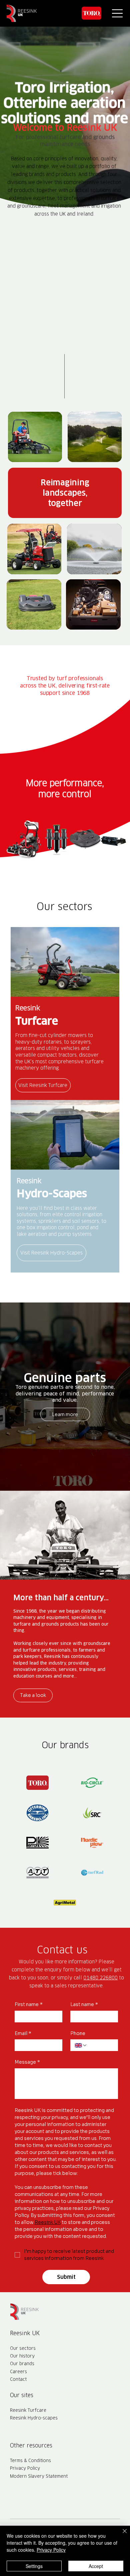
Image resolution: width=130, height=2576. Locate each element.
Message (27, 2062)
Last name (84, 2004)
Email (23, 2033)
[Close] (121, 2535)
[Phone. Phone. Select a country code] (81, 2045)
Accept (96, 2566)
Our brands (22, 2363)
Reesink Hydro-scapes (34, 2418)
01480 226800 (100, 1978)
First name (29, 2004)
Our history (22, 2356)
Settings (34, 2566)
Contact (18, 2379)
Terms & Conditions (30, 2460)
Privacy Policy (25, 2468)
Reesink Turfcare (28, 2410)
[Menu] (118, 13)
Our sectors (23, 2348)
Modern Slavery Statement (39, 2476)
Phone (78, 2033)
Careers (18, 2371)
